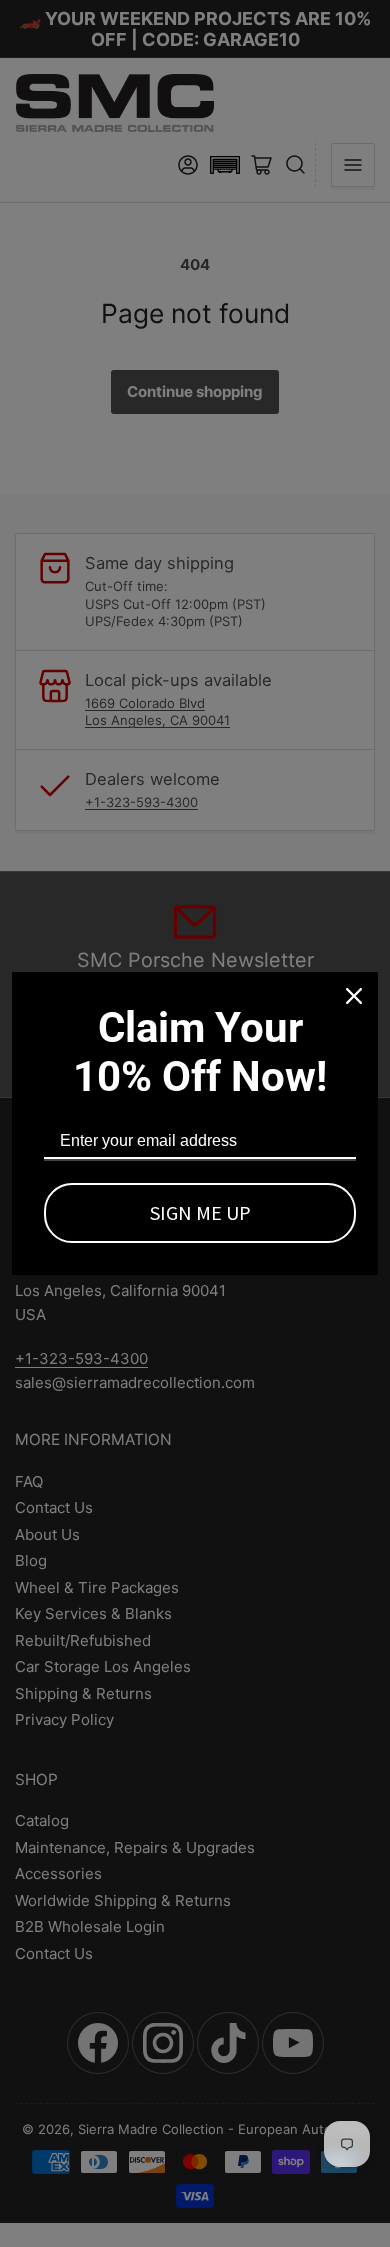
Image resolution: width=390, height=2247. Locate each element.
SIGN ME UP (200, 1212)
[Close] (354, 996)
